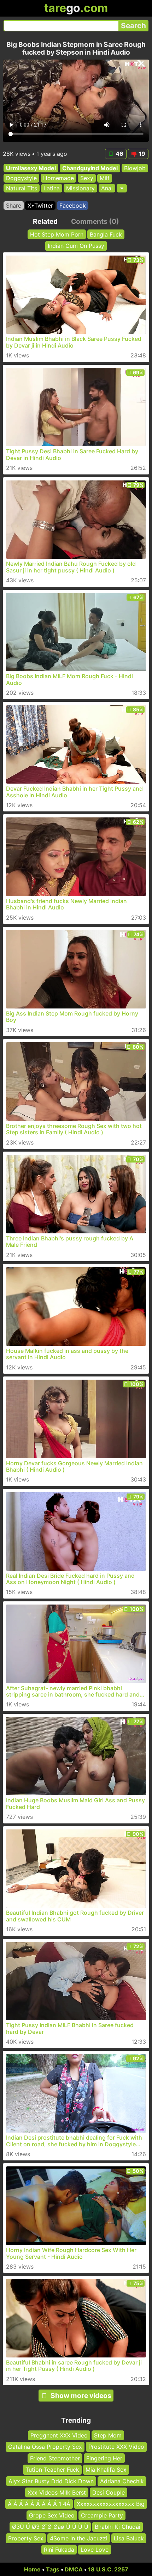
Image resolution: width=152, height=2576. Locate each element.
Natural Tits (22, 188)
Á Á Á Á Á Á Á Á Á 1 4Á (39, 2504)
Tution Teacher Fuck (52, 2470)
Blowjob (135, 168)
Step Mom (108, 2435)
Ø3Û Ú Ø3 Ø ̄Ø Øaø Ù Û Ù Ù (50, 2527)
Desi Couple (109, 2492)
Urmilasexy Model (31, 168)
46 (119, 154)
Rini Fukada (59, 2550)
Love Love (95, 2550)
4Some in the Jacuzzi (79, 2538)
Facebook (73, 206)
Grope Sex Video (52, 2515)
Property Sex (26, 2538)
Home (32, 2569)
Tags (53, 2569)
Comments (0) (95, 221)
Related (45, 221)
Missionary (80, 188)
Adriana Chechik (122, 2481)
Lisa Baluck (129, 2538)
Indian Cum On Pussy (76, 246)
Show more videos (81, 2396)
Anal (107, 188)
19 (142, 154)
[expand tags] (122, 188)
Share (14, 206)
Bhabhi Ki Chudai (118, 2527)
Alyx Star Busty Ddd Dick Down (51, 2481)
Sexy (87, 178)
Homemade (59, 178)
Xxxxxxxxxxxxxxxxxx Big (111, 2504)
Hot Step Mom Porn (57, 234)
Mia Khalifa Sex (106, 2470)
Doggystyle (21, 178)
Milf (105, 178)
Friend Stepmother (55, 2458)
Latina (52, 188)
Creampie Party (102, 2515)
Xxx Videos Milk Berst (57, 2492)
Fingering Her (104, 2458)
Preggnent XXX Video (59, 2435)
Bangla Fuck (106, 234)
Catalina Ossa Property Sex (45, 2447)
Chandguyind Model (90, 168)
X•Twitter (40, 206)
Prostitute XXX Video (116, 2447)
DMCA (74, 2569)
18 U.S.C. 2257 (108, 2569)
